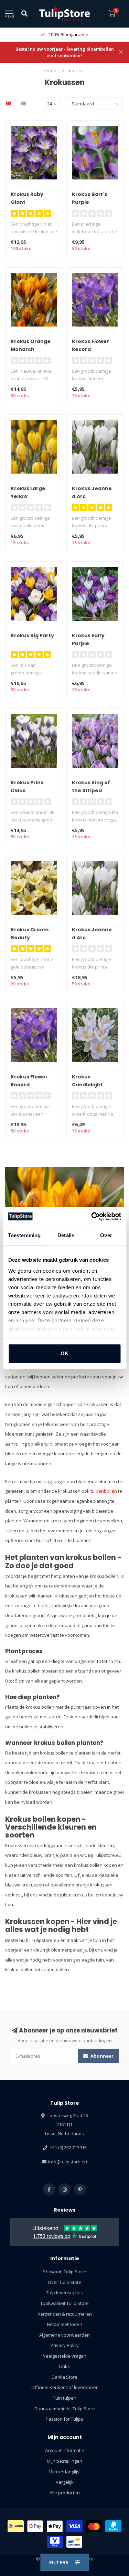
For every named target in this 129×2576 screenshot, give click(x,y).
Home (50, 70)
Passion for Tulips (64, 2419)
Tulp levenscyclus (64, 2293)
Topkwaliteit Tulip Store (64, 2303)
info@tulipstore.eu (68, 2162)
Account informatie (65, 2450)
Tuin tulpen (65, 2398)
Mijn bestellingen (64, 2461)
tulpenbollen (104, 1491)
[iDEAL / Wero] (16, 2526)
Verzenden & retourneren (65, 2314)
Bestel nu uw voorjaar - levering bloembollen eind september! (65, 52)
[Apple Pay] (55, 2526)
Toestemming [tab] (24, 1235)
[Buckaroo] (55, 2542)
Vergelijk (65, 2482)
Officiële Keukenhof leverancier (64, 2387)
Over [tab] (106, 1235)
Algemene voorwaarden (64, 2335)
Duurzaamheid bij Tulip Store (65, 2409)
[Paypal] (113, 2526)
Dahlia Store (64, 2377)
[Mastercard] (94, 2526)
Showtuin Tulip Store (64, 2272)
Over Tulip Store (65, 2282)
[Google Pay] (35, 2526)
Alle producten (65, 2493)
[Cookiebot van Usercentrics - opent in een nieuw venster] (92, 1217)
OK (64, 1353)
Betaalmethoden (65, 2324)
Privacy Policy (65, 2345)
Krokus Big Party (32, 635)
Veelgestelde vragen (65, 2356)
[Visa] (74, 2526)
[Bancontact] (74, 2542)
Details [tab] (66, 1235)
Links (64, 2366)
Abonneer (101, 2056)
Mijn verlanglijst (65, 2472)
